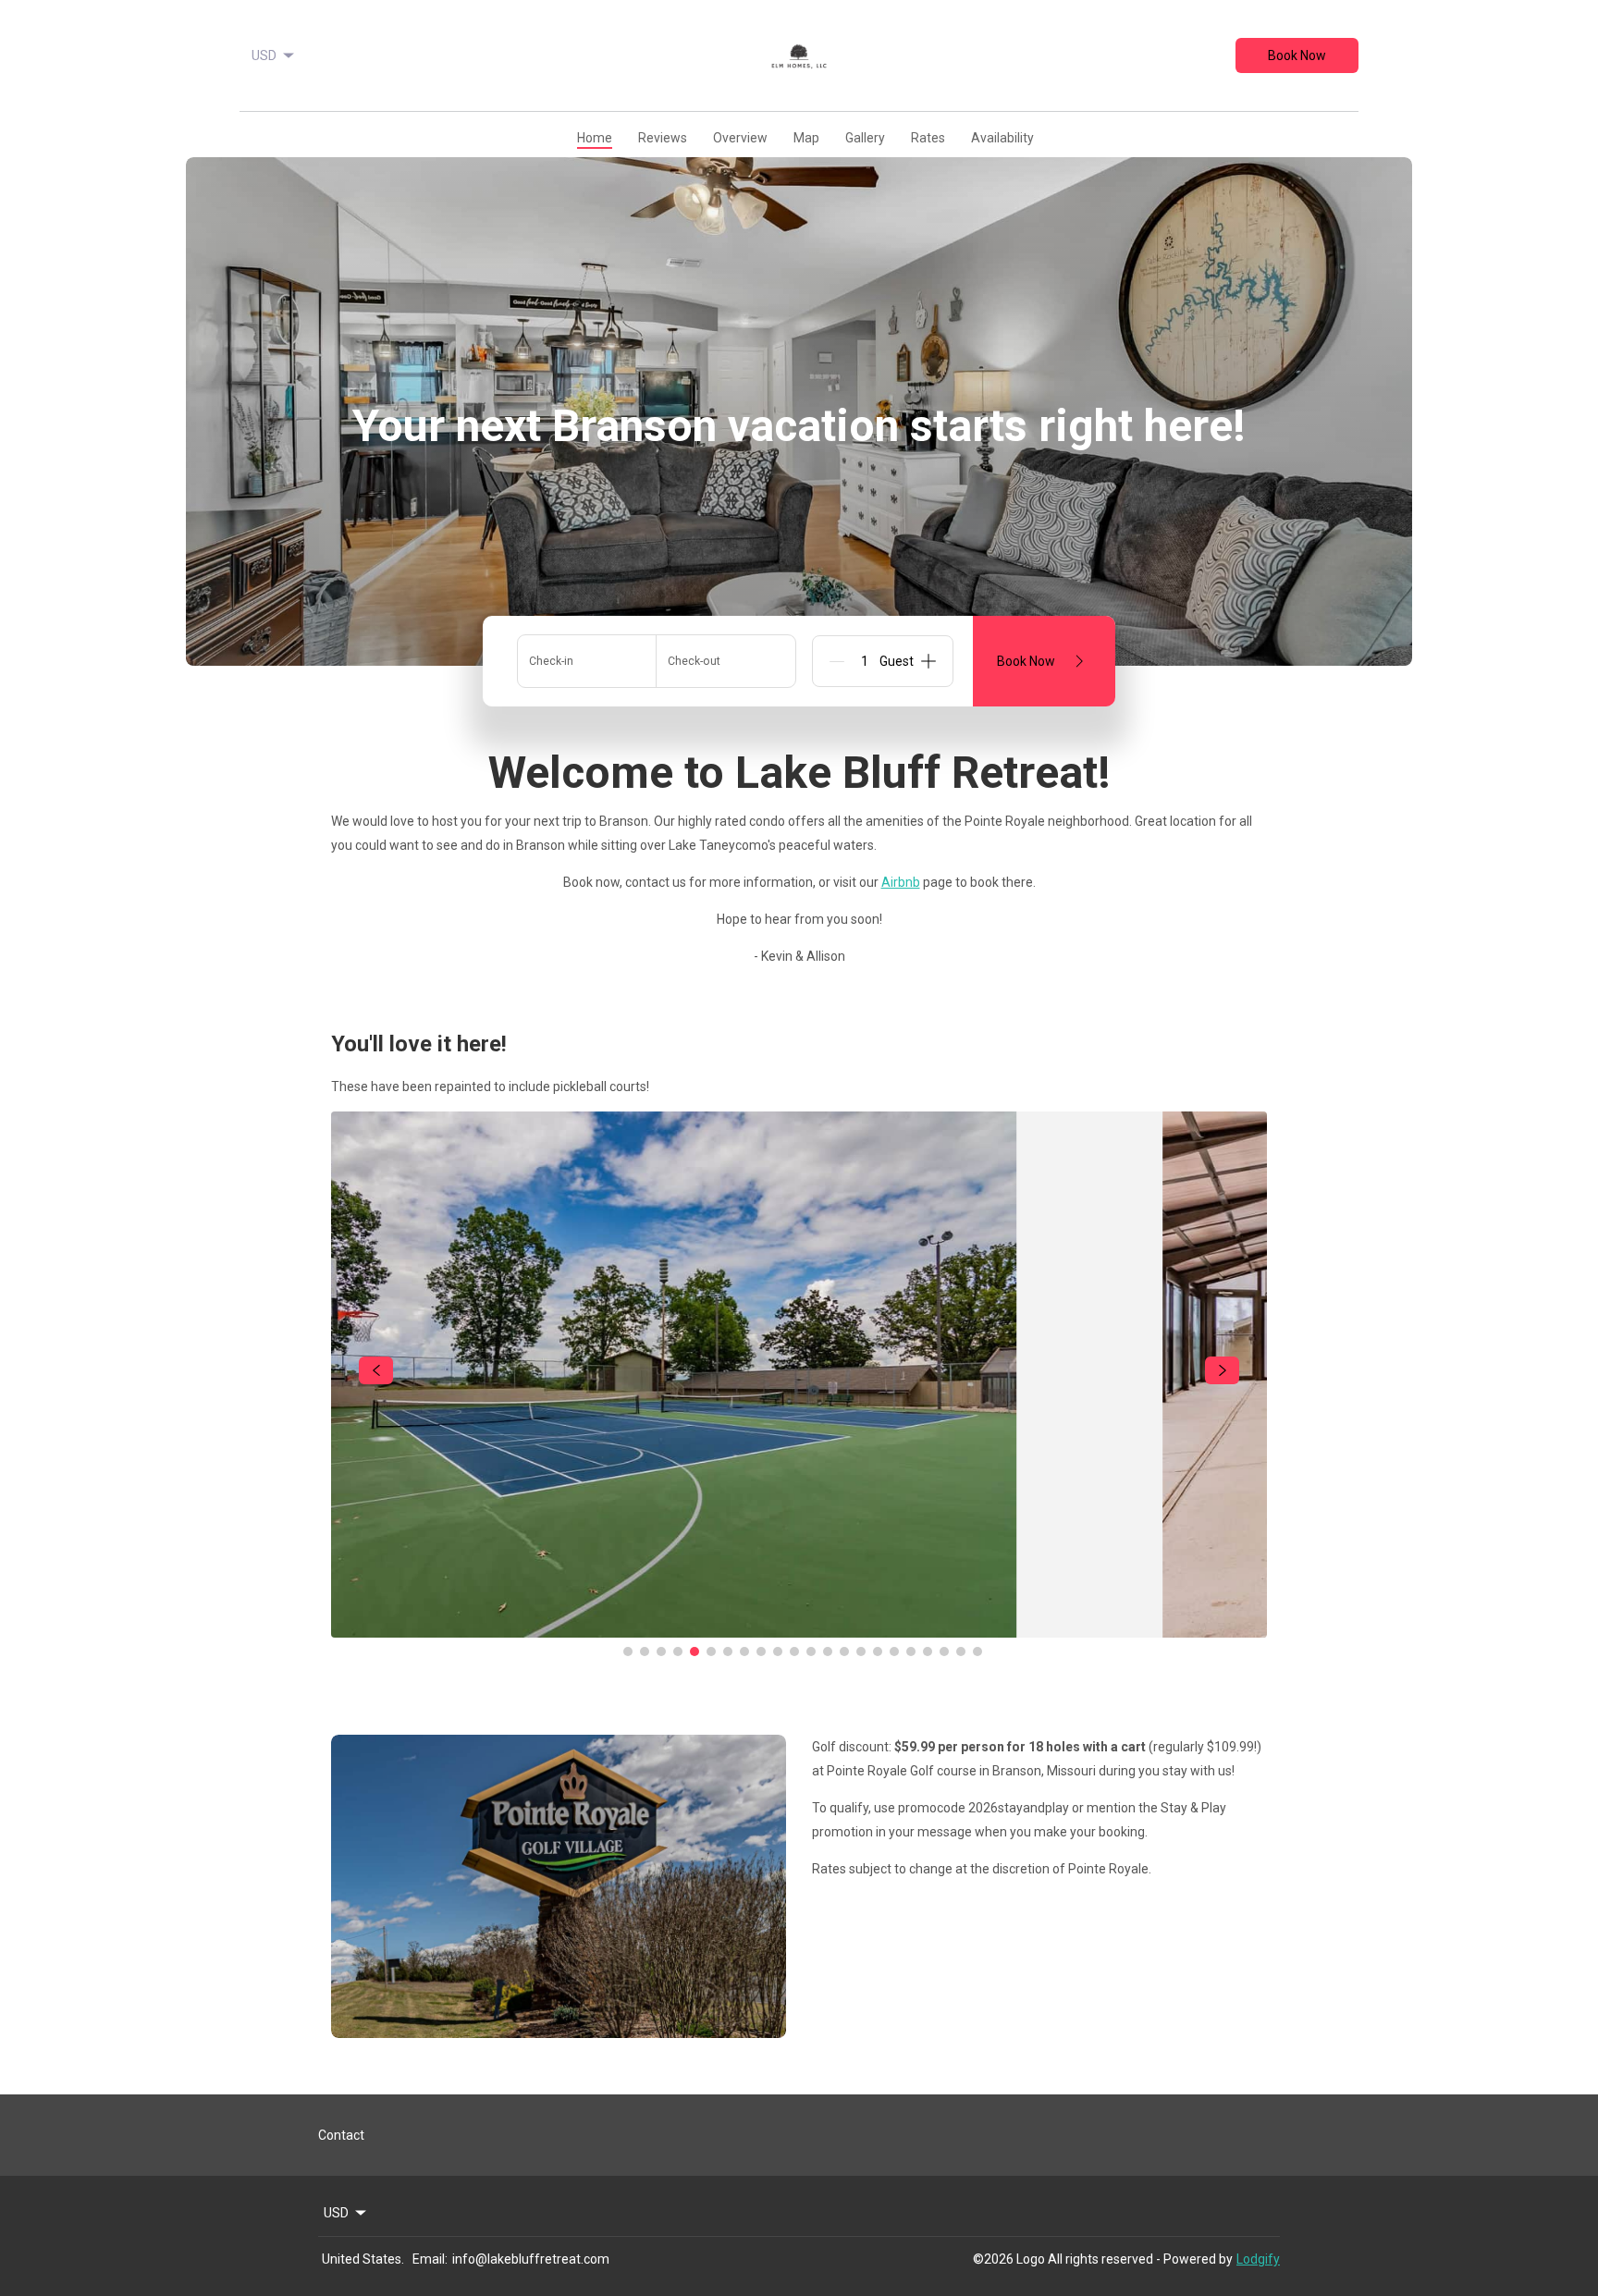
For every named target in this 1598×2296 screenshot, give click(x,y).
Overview (740, 138)
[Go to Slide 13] (828, 1615)
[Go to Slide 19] (928, 1615)
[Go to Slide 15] (861, 1615)
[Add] (928, 661)
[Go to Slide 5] (695, 1615)
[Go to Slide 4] (678, 1615)
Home (595, 138)
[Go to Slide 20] (944, 1615)
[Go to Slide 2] (645, 1615)
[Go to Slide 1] (628, 1615)
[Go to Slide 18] (911, 1615)
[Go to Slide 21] (961, 1615)
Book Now (1297, 55)
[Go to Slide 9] (761, 1615)
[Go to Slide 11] (794, 1615)
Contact (341, 2135)
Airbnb (901, 882)
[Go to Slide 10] (778, 1615)
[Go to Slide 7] (728, 1615)
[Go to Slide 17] (894, 1615)
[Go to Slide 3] (661, 1615)
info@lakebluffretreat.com (531, 2259)
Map (806, 138)
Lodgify (1258, 2259)
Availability (1002, 138)
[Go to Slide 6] (711, 1615)
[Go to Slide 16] (878, 1615)
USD (264, 55)
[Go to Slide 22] (977, 1615)
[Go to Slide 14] (844, 1615)
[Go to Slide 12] (811, 1615)
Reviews (663, 138)
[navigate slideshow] (376, 1333)
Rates (928, 138)
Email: (430, 2259)
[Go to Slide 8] (744, 1615)
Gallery (865, 138)
